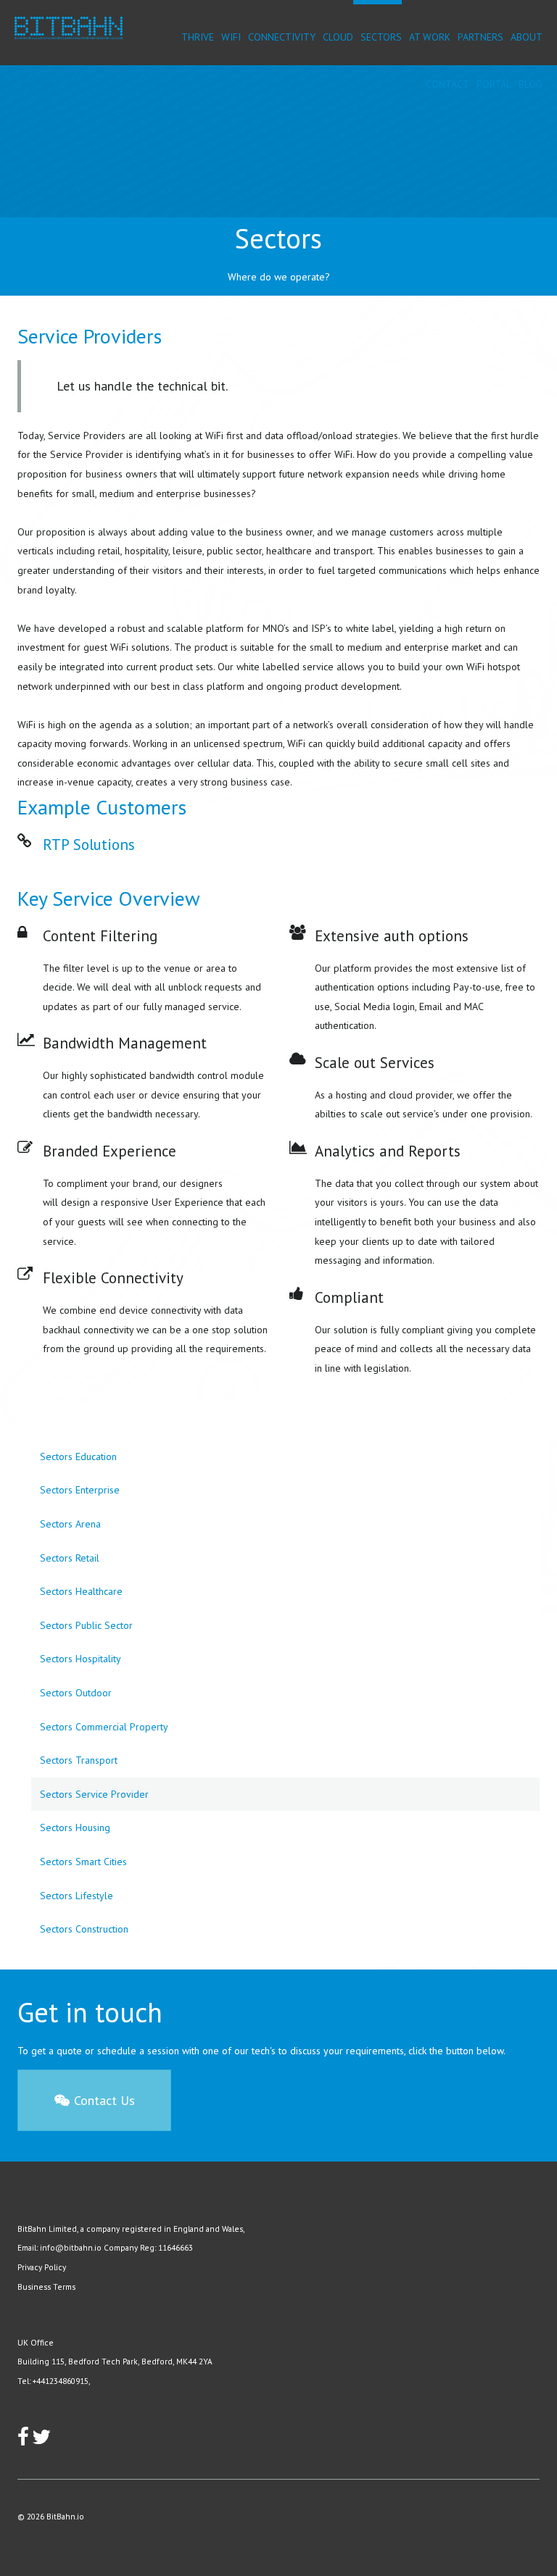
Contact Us (103, 2100)
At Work (430, 37)
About (527, 37)
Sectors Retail (70, 1558)
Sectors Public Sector (86, 1625)
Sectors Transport (79, 1760)
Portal (494, 84)
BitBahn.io (65, 2516)
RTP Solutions (89, 845)
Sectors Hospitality (81, 1659)
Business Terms (46, 2287)
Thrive (198, 37)
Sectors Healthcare (81, 1591)
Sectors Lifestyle (77, 1896)
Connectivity (282, 37)
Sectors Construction (84, 1929)
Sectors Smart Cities (83, 1862)
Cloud (338, 37)
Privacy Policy (42, 2267)
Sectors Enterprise (80, 1490)
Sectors (381, 37)
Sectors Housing (75, 1827)
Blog (531, 84)
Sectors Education (78, 1456)
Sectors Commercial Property (104, 1727)
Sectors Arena (70, 1524)
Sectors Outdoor (76, 1693)
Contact (447, 84)
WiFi (231, 37)
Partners (480, 37)
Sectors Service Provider (94, 1794)
